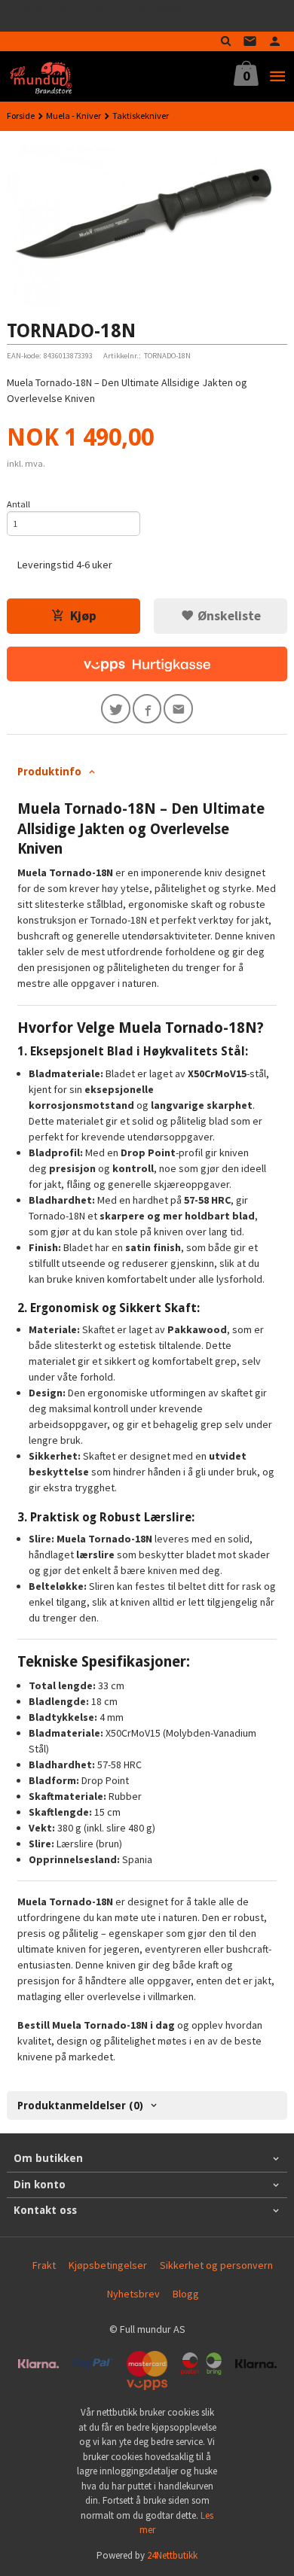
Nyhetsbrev (133, 2294)
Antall (18, 504)
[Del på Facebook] (147, 709)
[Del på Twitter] (116, 709)
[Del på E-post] (178, 709)
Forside (21, 116)
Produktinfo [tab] (49, 772)
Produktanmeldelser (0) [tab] (80, 2106)
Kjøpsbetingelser (108, 2265)
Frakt (44, 2265)
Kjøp (83, 616)
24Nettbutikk (172, 2555)
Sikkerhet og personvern (216, 2265)
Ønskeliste (228, 616)
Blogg (186, 2294)
